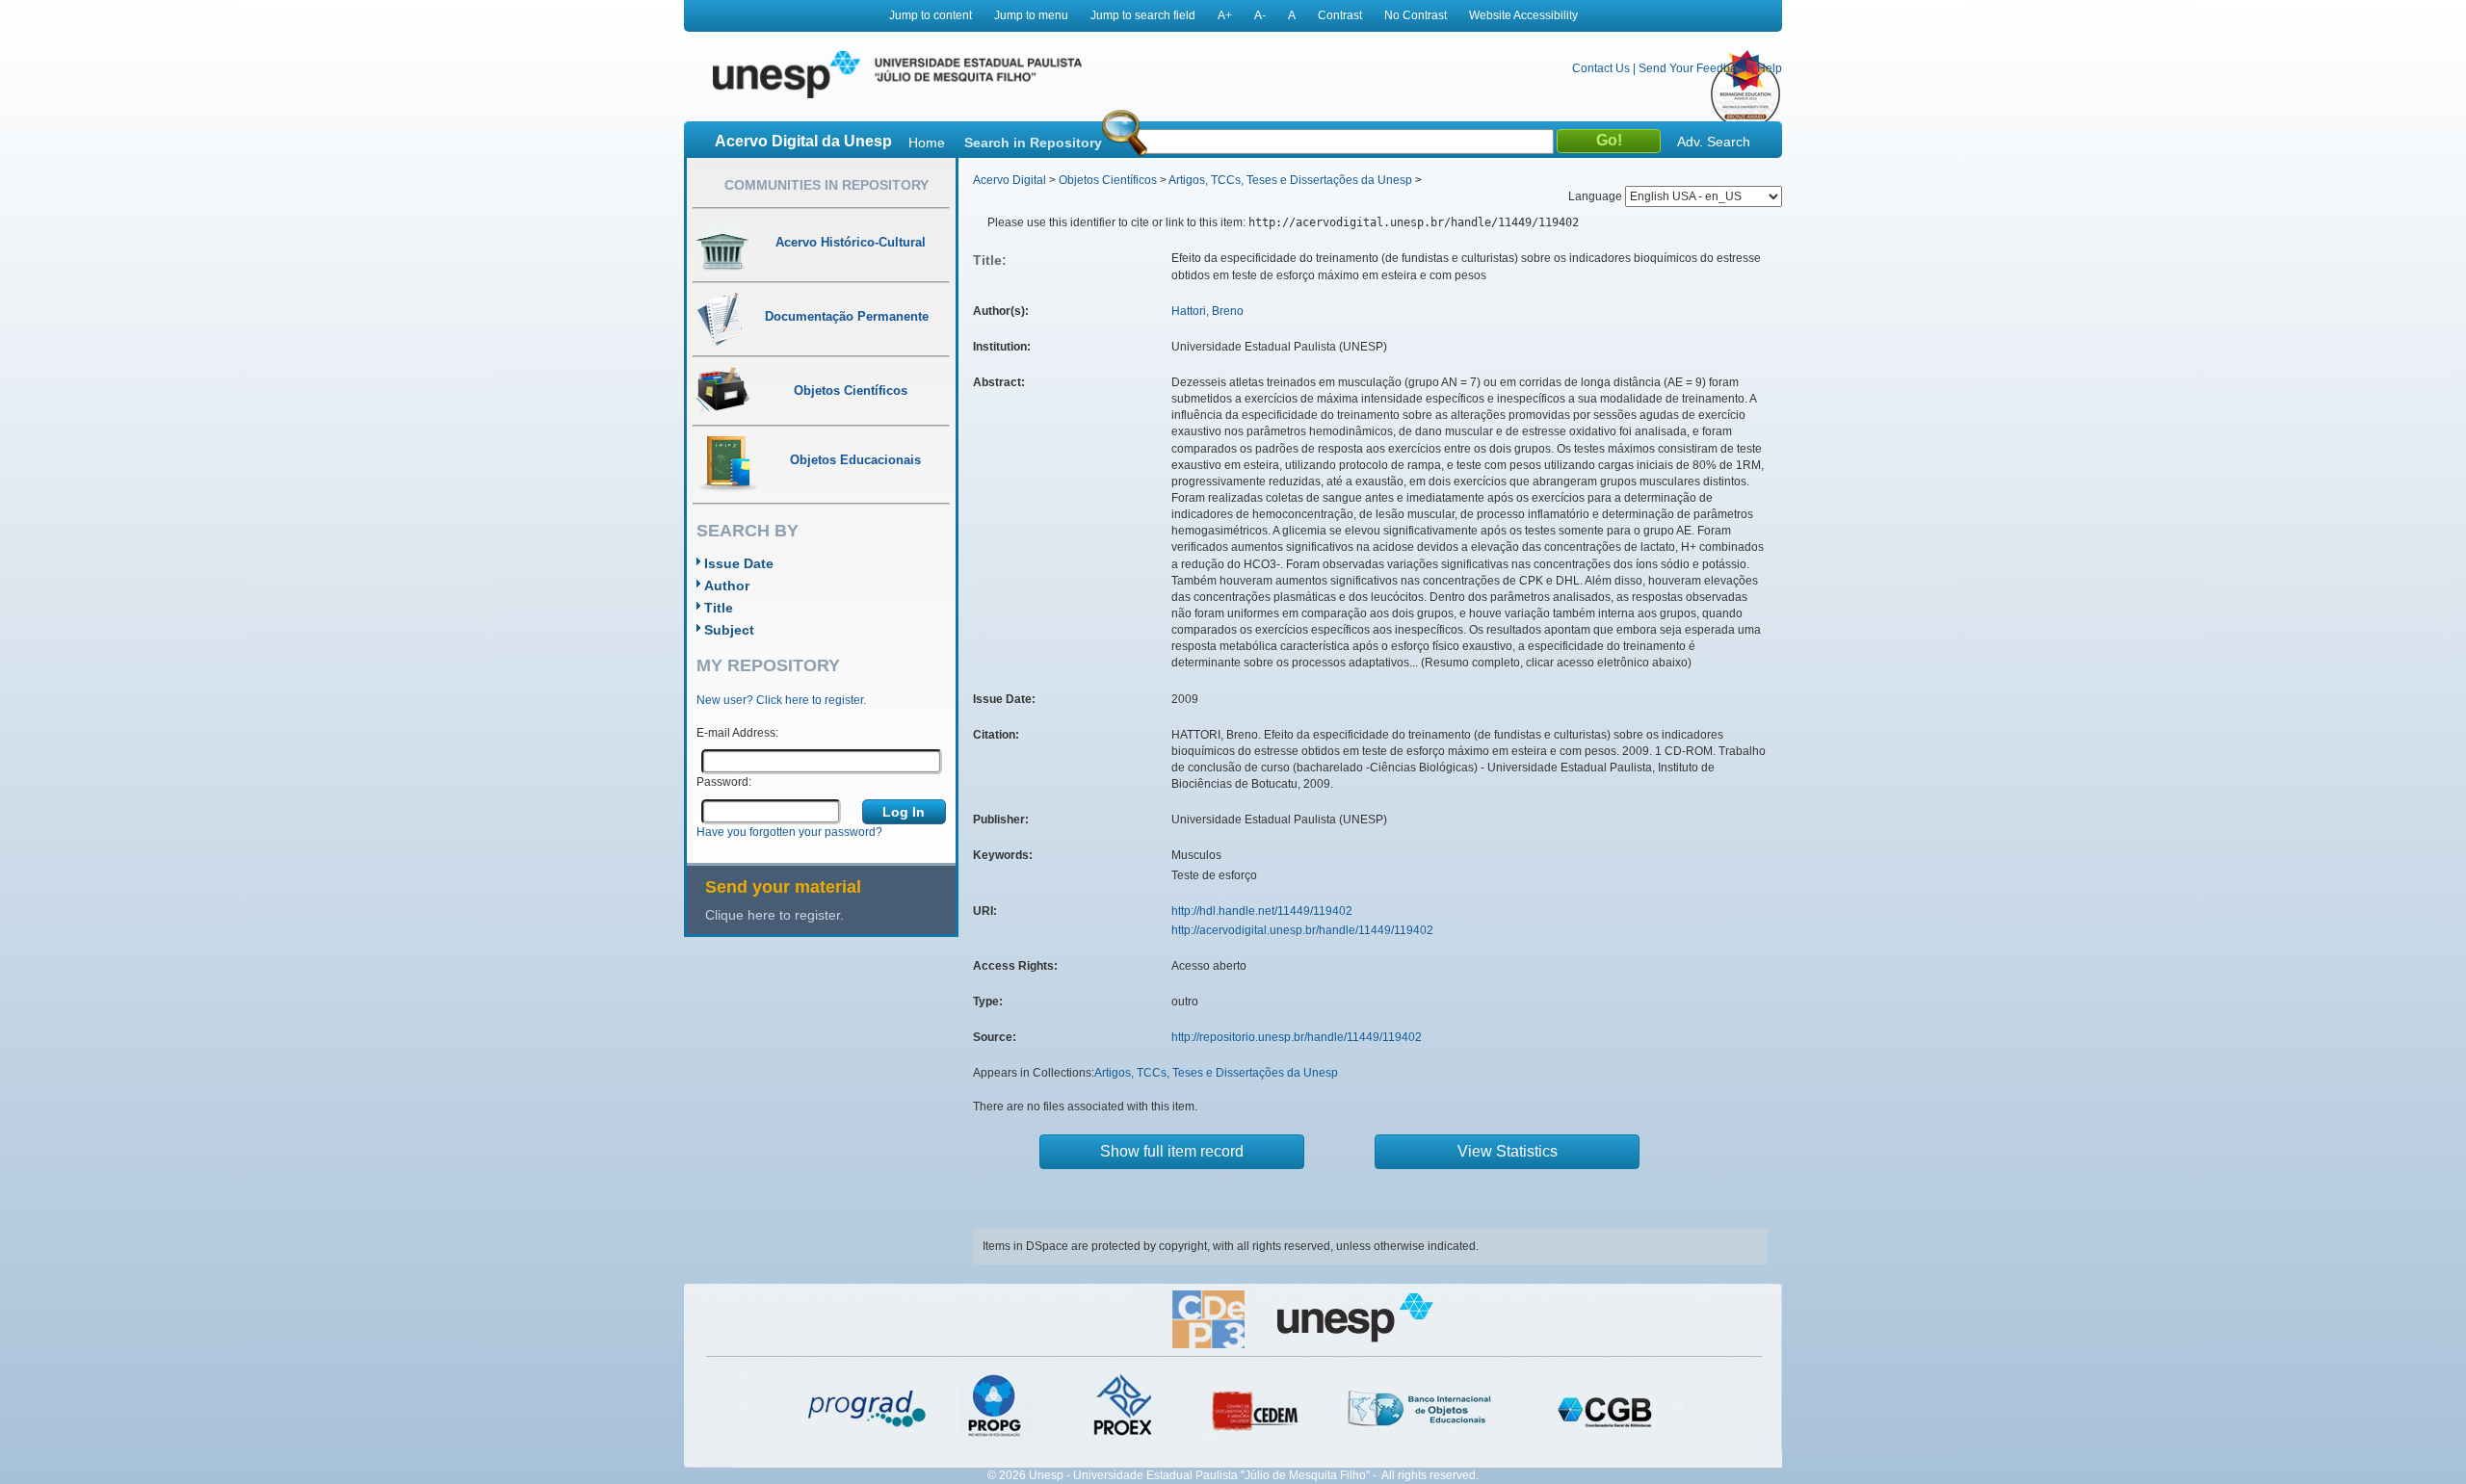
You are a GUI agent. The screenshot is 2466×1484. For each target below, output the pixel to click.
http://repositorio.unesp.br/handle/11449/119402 (1297, 1037)
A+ (1225, 15)
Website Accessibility (1523, 15)
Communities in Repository (826, 185)
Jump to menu (1031, 15)
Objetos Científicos (1108, 180)
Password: (724, 782)
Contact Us (1601, 68)
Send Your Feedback (1693, 68)
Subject (729, 630)
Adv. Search (1714, 142)
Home (927, 143)
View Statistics (1508, 1151)
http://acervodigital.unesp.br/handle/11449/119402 (1302, 930)
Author (727, 586)
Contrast (1340, 15)
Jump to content (931, 15)
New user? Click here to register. (781, 700)
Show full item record (1172, 1151)
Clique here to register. (774, 915)
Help (1770, 68)
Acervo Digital (1010, 180)
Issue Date (739, 563)
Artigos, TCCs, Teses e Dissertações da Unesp (1290, 180)
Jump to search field (1143, 15)
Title (719, 608)
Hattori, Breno (1207, 311)
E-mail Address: (737, 733)
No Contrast (1416, 15)
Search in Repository (1033, 143)
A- (1260, 15)
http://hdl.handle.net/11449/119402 (1262, 911)
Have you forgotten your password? (789, 832)
